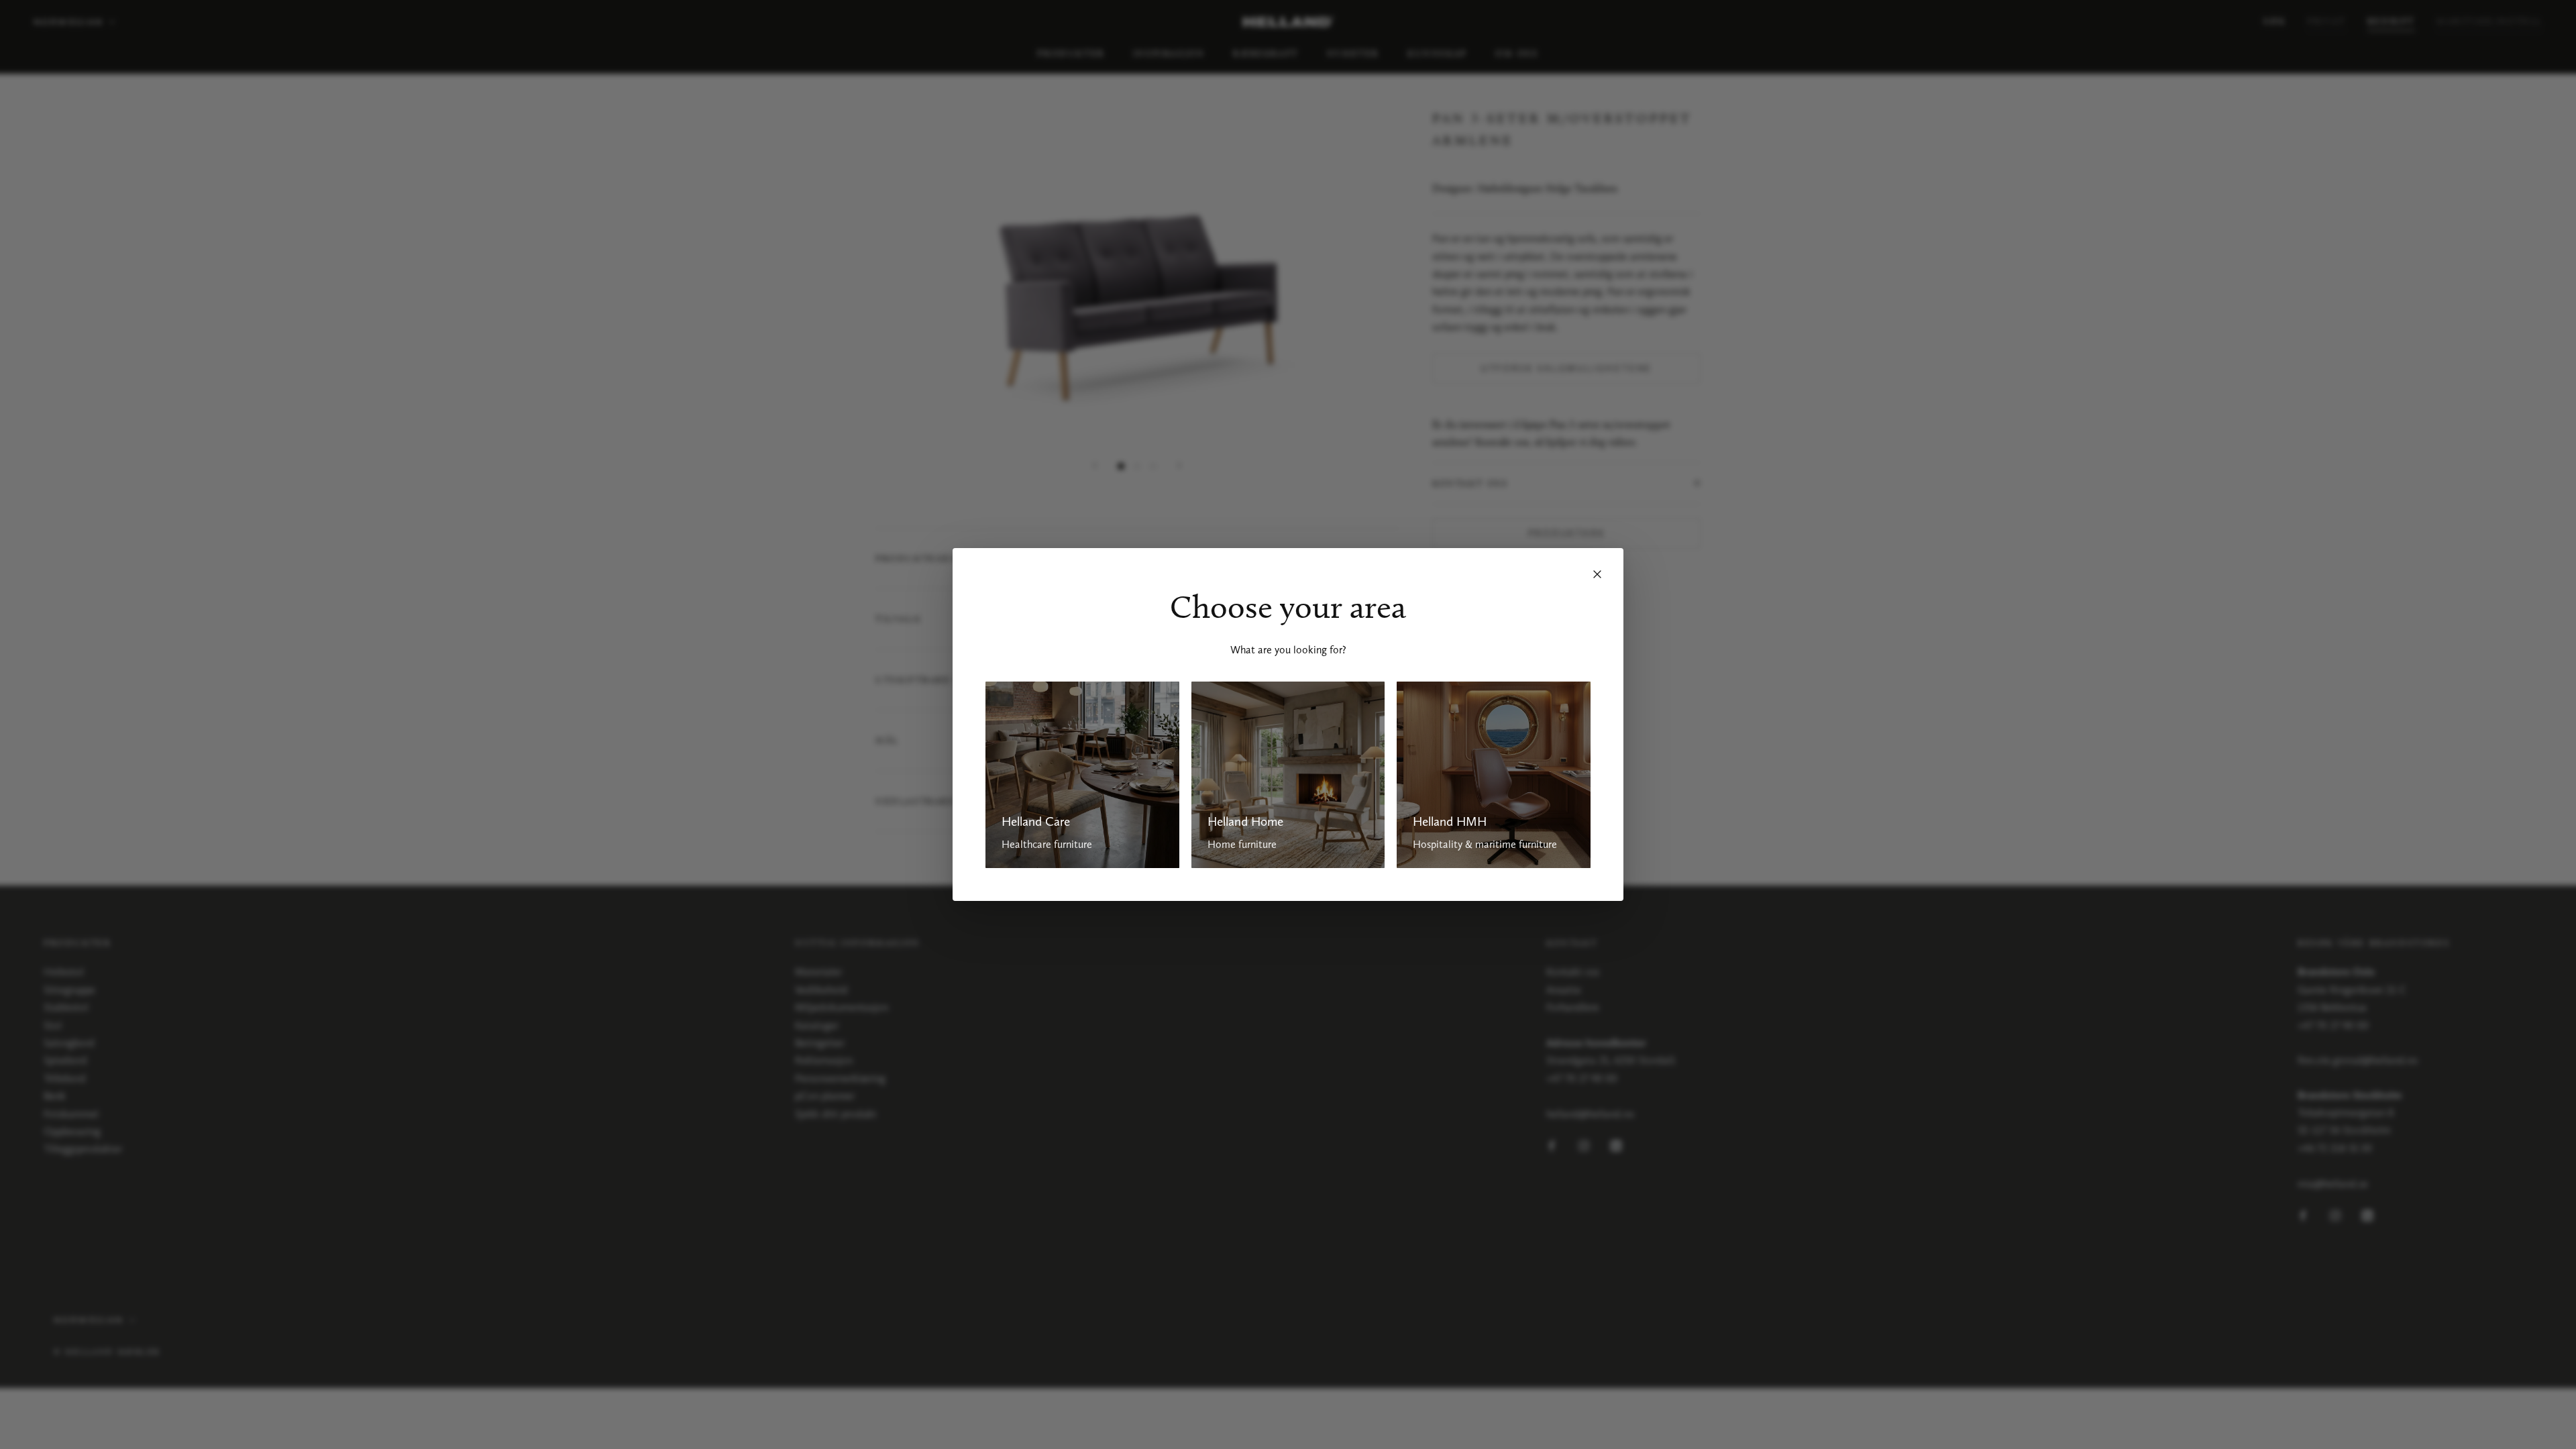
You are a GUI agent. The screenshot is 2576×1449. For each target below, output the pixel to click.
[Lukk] (1597, 574)
